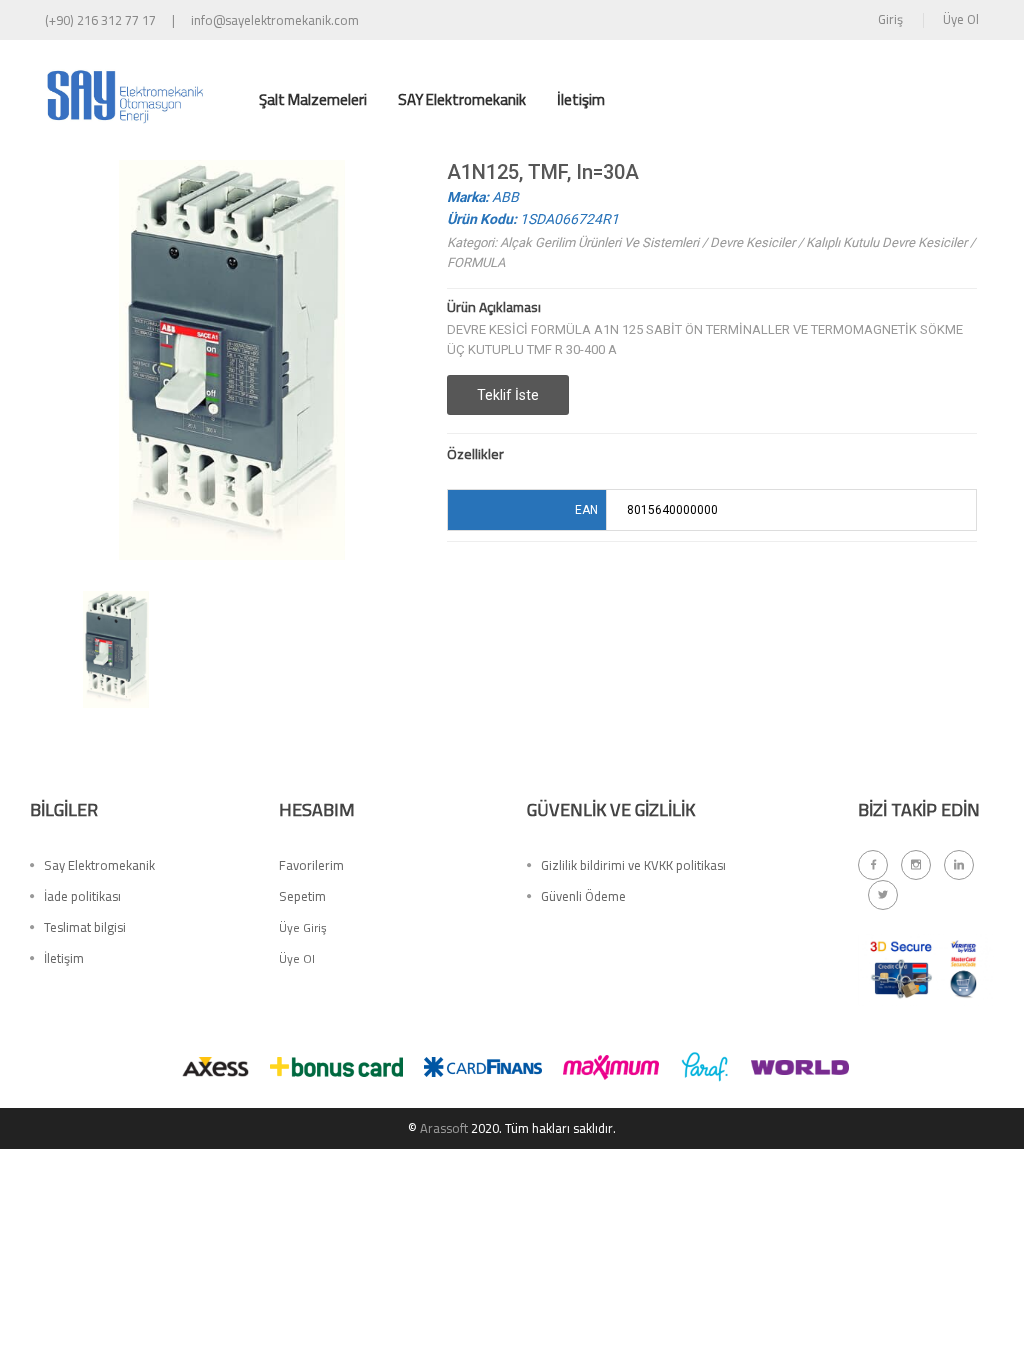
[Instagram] (916, 865)
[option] (116, 649)
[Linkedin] (959, 865)
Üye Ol (961, 19)
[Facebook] (873, 865)
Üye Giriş (303, 927)
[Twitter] (883, 895)
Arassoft (444, 1128)
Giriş (890, 19)
